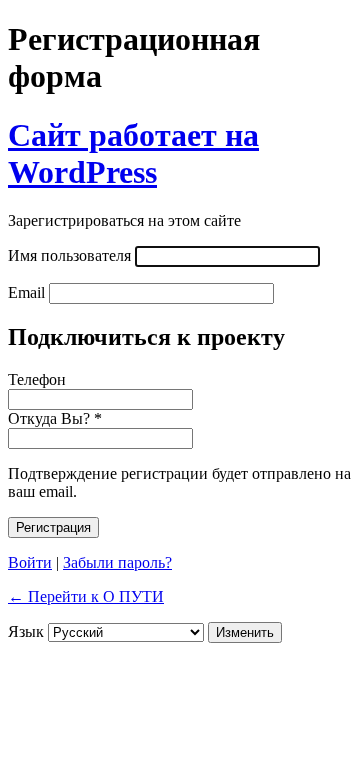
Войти (30, 562)
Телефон (37, 379)
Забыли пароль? (117, 562)
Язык (26, 631)
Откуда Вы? (55, 418)
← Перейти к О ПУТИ (86, 596)
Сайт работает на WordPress (133, 153)
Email (26, 292)
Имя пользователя (69, 255)
